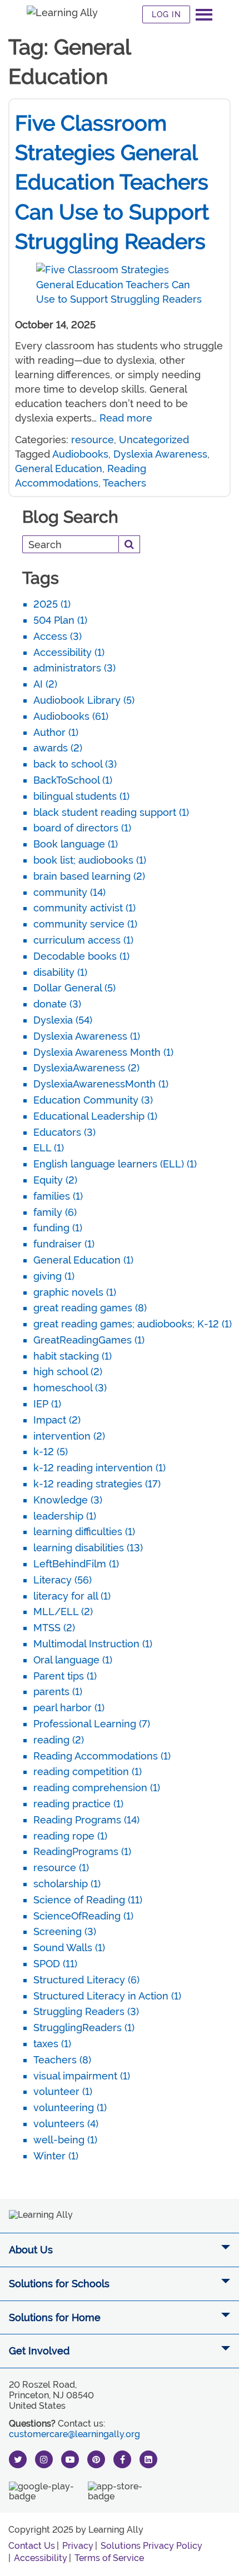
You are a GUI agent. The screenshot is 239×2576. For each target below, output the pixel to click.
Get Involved (39, 2351)
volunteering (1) (70, 2108)
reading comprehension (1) (97, 1788)
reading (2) (59, 1740)
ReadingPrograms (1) (82, 1851)
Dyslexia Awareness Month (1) (103, 1052)
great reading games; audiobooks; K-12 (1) (133, 1324)
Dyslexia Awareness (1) (87, 1036)
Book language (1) (76, 844)
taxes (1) (52, 2044)
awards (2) (58, 748)
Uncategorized (154, 440)
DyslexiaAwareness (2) (86, 1068)
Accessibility (41, 2558)
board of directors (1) (82, 828)
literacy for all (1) (72, 1596)
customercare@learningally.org (74, 2434)
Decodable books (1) (81, 956)
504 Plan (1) (60, 620)
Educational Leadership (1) (95, 1116)
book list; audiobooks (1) (90, 860)
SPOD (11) (55, 1964)
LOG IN (166, 14)
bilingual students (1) (81, 796)
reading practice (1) (78, 1804)
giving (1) (54, 1276)
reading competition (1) (88, 1771)
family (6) (55, 1212)
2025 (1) (52, 604)
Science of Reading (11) (88, 1900)
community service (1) (85, 924)
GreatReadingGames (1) (89, 1340)
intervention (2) (69, 1436)
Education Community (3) (93, 1100)
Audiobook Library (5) (84, 700)
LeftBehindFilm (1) (76, 1564)
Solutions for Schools (59, 2284)
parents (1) (58, 1692)
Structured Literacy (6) (86, 1980)
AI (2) (45, 684)
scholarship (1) (67, 1884)
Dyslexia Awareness (160, 454)
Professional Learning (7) (92, 1724)
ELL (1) (49, 1148)
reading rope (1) (70, 1836)
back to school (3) (75, 764)
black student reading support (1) (111, 812)
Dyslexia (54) (63, 1020)
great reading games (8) (90, 1308)
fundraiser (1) (64, 1244)
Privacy (78, 2546)
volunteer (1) (63, 2091)
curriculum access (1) (83, 940)
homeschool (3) (70, 1388)
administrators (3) (74, 668)
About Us (31, 2250)
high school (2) (68, 1372)
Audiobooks (80, 454)
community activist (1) (84, 908)
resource (93, 440)
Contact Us (32, 2546)
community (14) (69, 892)
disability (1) (60, 972)
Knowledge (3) (68, 1500)
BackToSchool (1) (73, 780)
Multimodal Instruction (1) (93, 1644)
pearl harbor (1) (69, 1708)
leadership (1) (65, 1516)
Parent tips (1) (65, 1676)
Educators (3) (64, 1132)
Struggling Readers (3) (86, 2011)
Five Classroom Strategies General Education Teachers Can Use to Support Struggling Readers (112, 182)
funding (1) (58, 1228)
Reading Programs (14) (86, 1820)
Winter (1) (56, 2156)
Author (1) (56, 732)
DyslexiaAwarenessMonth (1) (101, 1084)
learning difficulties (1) (84, 1532)
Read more (126, 418)
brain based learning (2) (89, 876)
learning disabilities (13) (88, 1548)
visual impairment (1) (82, 2076)
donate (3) (57, 1004)
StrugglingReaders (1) (84, 2028)
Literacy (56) (63, 1580)
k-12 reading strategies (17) (97, 1484)
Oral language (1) (73, 1660)
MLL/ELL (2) (63, 1612)
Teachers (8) (62, 2060)
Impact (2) (57, 1420)
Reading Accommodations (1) (102, 1756)
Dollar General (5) (74, 988)
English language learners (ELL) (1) (115, 1164)
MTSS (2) (54, 1628)
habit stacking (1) (73, 1356)
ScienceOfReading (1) (83, 1916)
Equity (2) (55, 1180)
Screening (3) (65, 1931)
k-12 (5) (51, 1452)
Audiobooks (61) (71, 716)
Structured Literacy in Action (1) (107, 1996)
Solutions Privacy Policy (151, 2546)
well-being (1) (65, 2140)
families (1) (58, 1196)
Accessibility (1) (69, 652)
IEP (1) (47, 1404)
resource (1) (61, 1868)
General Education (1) (83, 1260)
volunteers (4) (66, 2124)
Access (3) (58, 636)
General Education (59, 468)
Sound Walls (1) (69, 1948)
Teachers (125, 483)
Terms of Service (109, 2558)
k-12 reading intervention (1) (99, 1468)
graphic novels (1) (75, 1292)
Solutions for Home (55, 2317)
